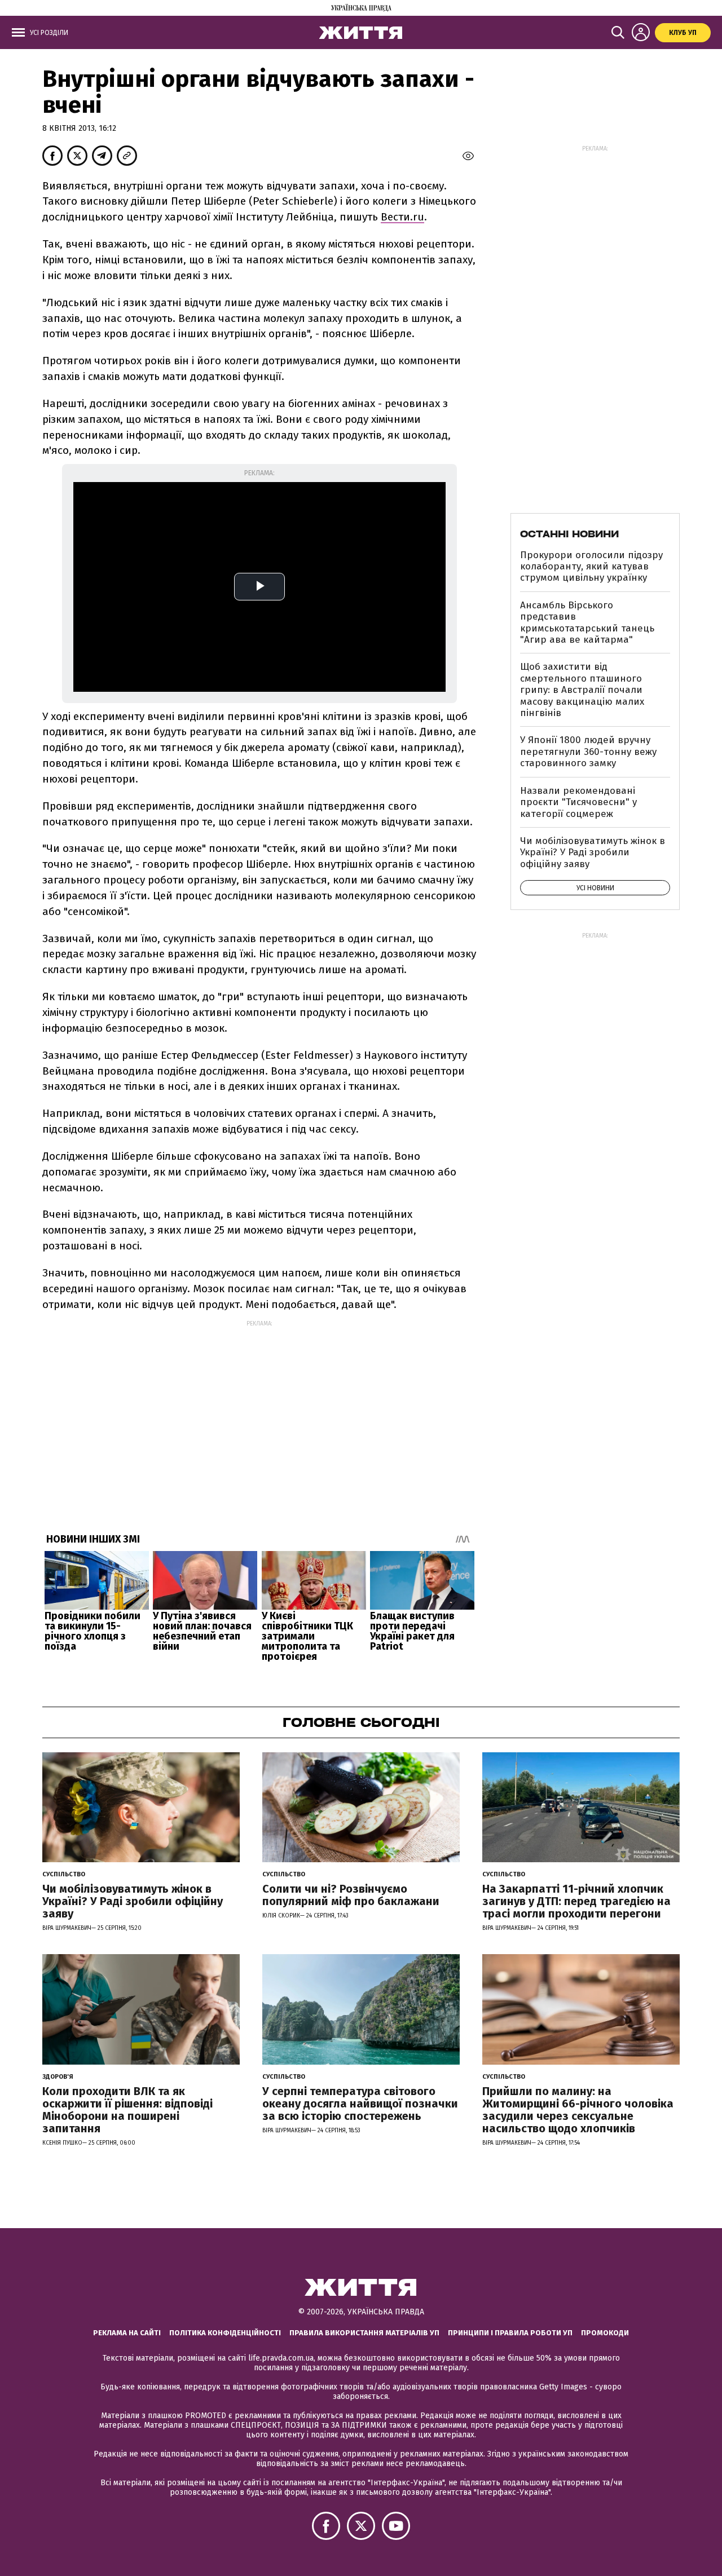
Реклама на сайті (127, 2333)
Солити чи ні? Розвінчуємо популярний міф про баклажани (351, 1895)
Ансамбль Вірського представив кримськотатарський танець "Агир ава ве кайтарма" (587, 622)
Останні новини (569, 534)
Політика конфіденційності (225, 2333)
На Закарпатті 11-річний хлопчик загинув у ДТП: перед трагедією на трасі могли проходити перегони (576, 1901)
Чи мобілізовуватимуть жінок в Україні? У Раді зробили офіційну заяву (593, 852)
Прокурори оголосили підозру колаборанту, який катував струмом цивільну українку (591, 567)
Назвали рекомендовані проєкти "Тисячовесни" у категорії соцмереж (578, 802)
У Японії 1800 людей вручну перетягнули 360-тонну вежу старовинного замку (588, 752)
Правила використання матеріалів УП (364, 2333)
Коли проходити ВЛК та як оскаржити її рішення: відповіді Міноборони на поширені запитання (127, 2110)
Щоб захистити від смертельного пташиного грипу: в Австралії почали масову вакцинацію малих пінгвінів (582, 690)
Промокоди (605, 2333)
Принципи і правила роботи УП (510, 2333)
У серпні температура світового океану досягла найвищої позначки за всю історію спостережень (360, 2104)
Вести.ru (402, 217)
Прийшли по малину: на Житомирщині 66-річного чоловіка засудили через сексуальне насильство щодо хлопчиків (578, 2110)
